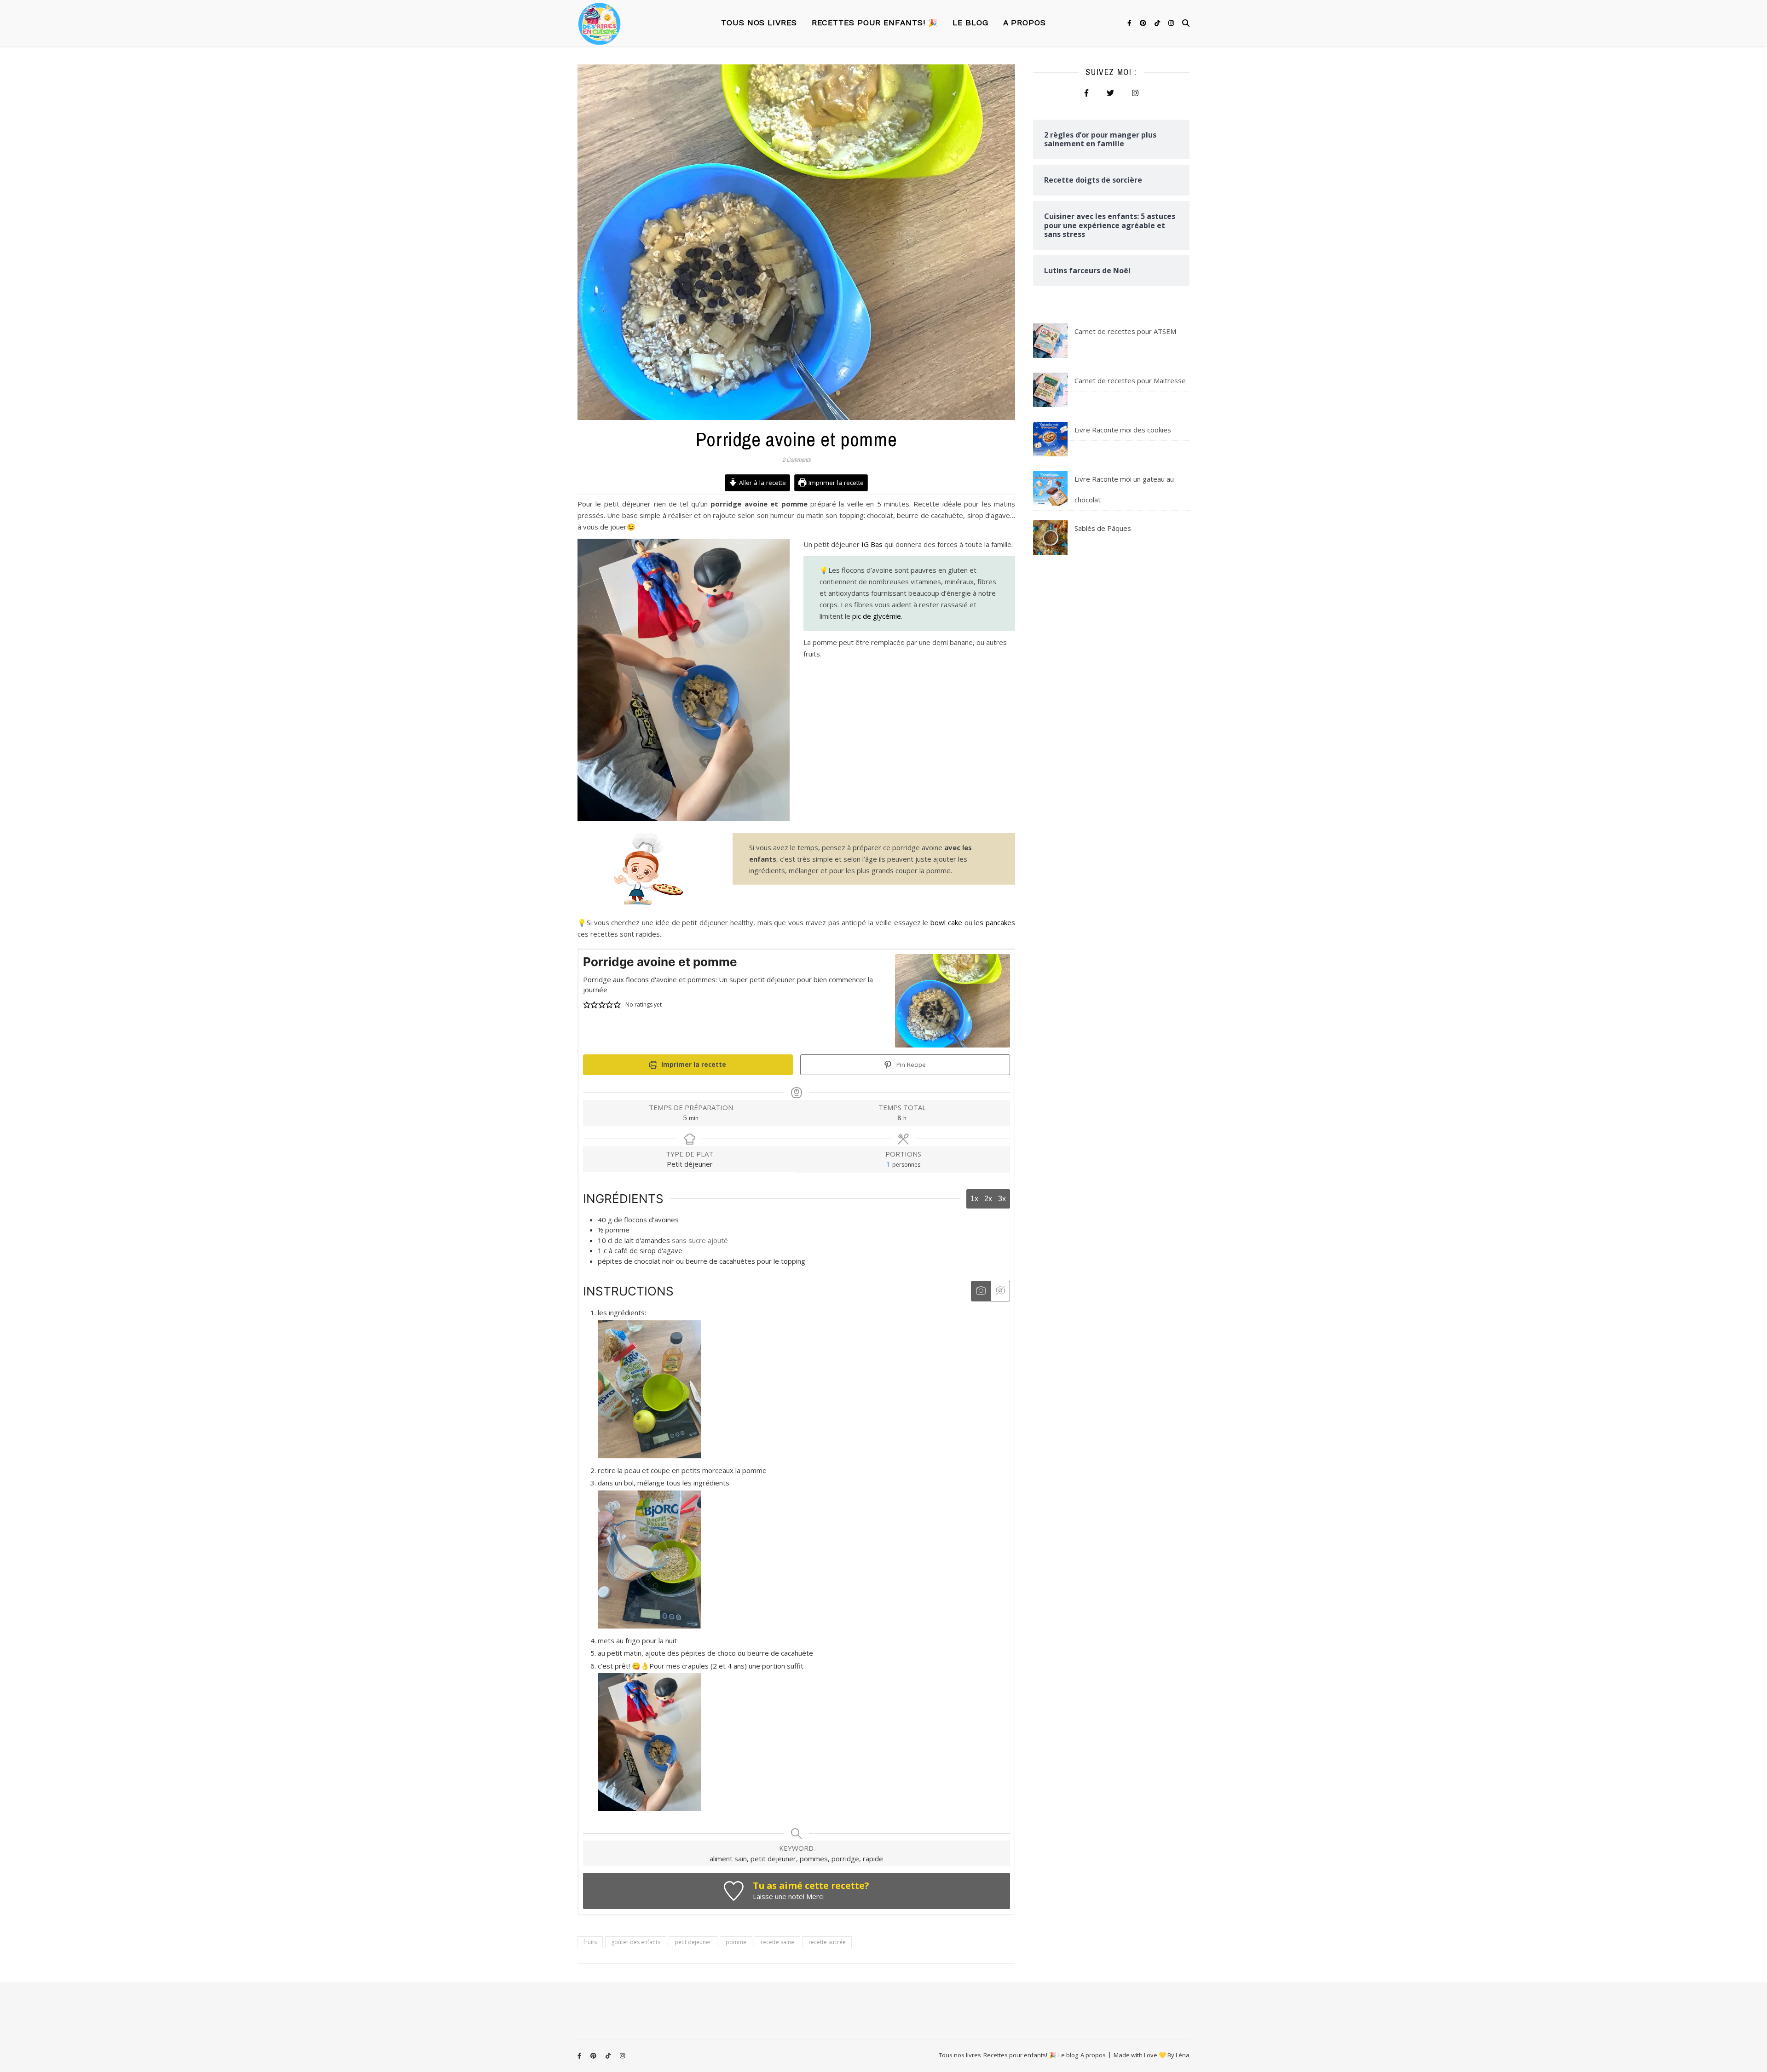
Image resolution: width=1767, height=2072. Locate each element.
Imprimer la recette (835, 483)
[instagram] (1171, 23)
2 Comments (797, 460)
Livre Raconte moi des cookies (1123, 430)
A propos (1025, 23)
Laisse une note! (779, 1896)
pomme (736, 1942)
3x (1002, 1199)
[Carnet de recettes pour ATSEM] (1050, 341)
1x (974, 1199)
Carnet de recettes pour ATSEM (1125, 331)
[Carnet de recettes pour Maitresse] (1050, 390)
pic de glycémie (877, 616)
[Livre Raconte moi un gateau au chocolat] (1050, 488)
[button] (587, 1005)
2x (988, 1199)
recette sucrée (827, 1942)
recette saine (777, 1942)
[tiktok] (1158, 23)
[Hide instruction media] (1000, 1291)
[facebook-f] (1130, 23)
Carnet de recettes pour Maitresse (1130, 380)
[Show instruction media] (981, 1291)
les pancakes (995, 922)
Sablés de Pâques (1103, 528)
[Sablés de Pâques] (1050, 538)
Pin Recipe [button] (910, 1065)
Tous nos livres (759, 23)
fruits (590, 1942)
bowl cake (946, 922)
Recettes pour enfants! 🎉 (875, 23)
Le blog (970, 23)
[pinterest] (1144, 23)
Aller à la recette (762, 483)
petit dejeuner (693, 1942)
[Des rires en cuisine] (599, 23)
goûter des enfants (636, 1942)
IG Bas (872, 544)
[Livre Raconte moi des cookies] (1050, 439)
